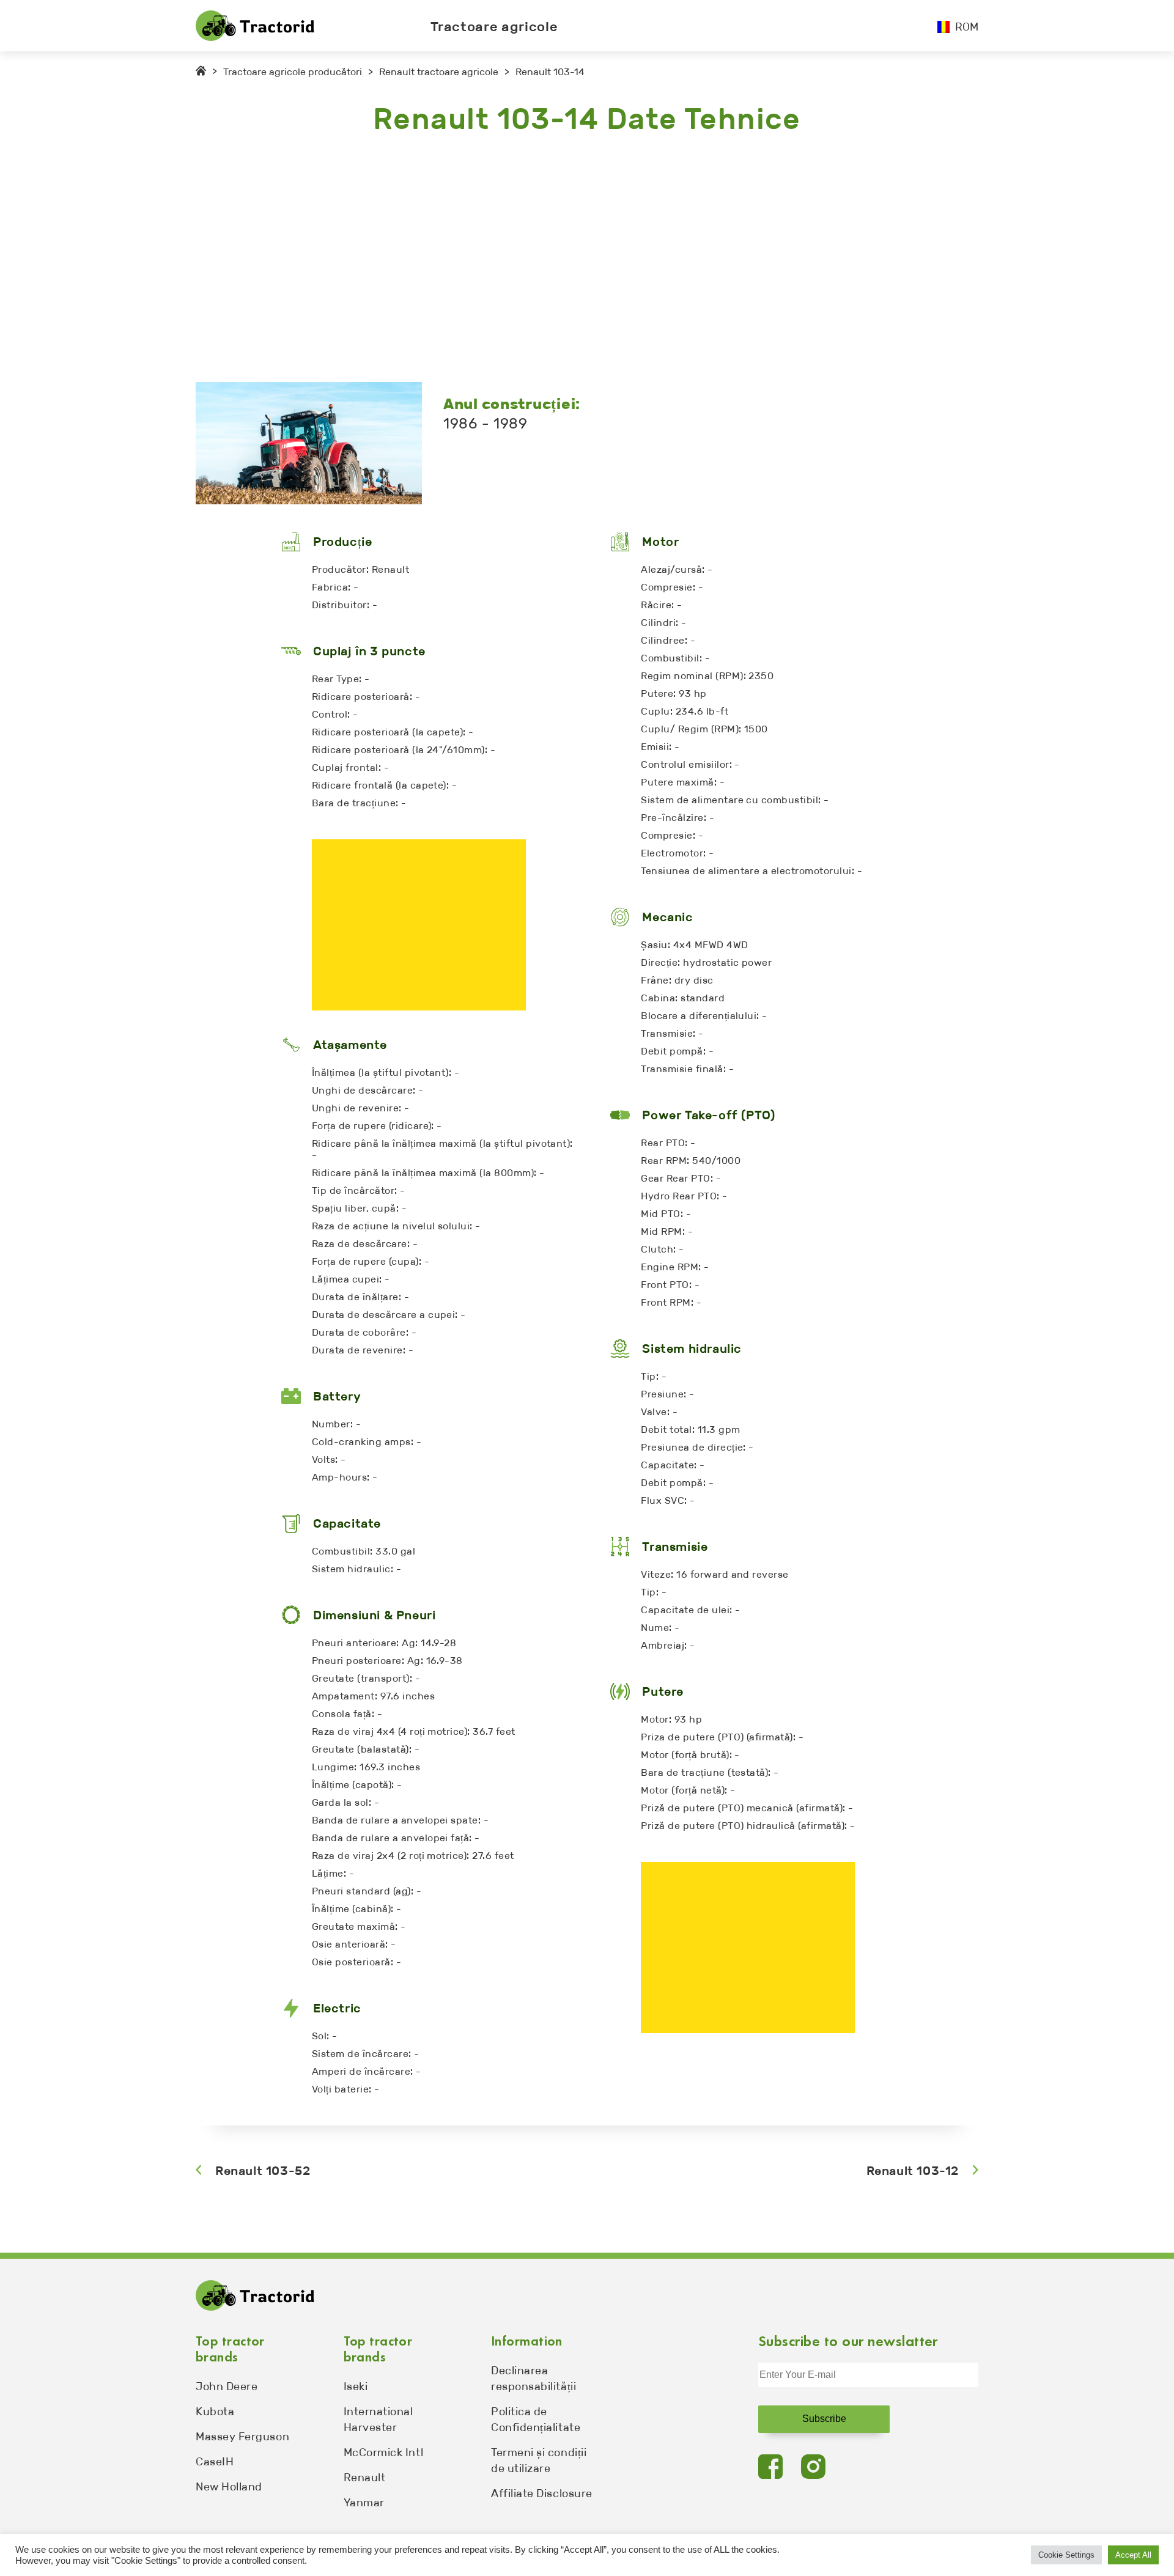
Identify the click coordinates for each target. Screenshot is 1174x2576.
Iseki (356, 2386)
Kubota (215, 2412)
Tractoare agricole (494, 27)
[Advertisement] (563, 260)
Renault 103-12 (913, 2171)
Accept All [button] (1133, 2555)
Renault (365, 2478)
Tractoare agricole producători (293, 72)
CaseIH (215, 2462)
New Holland (229, 2487)
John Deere (227, 2386)
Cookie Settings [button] (1066, 2555)
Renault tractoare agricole (439, 72)
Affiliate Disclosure (542, 2493)
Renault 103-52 (263, 2171)
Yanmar (364, 2503)
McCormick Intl (384, 2453)
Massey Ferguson (242, 2437)
